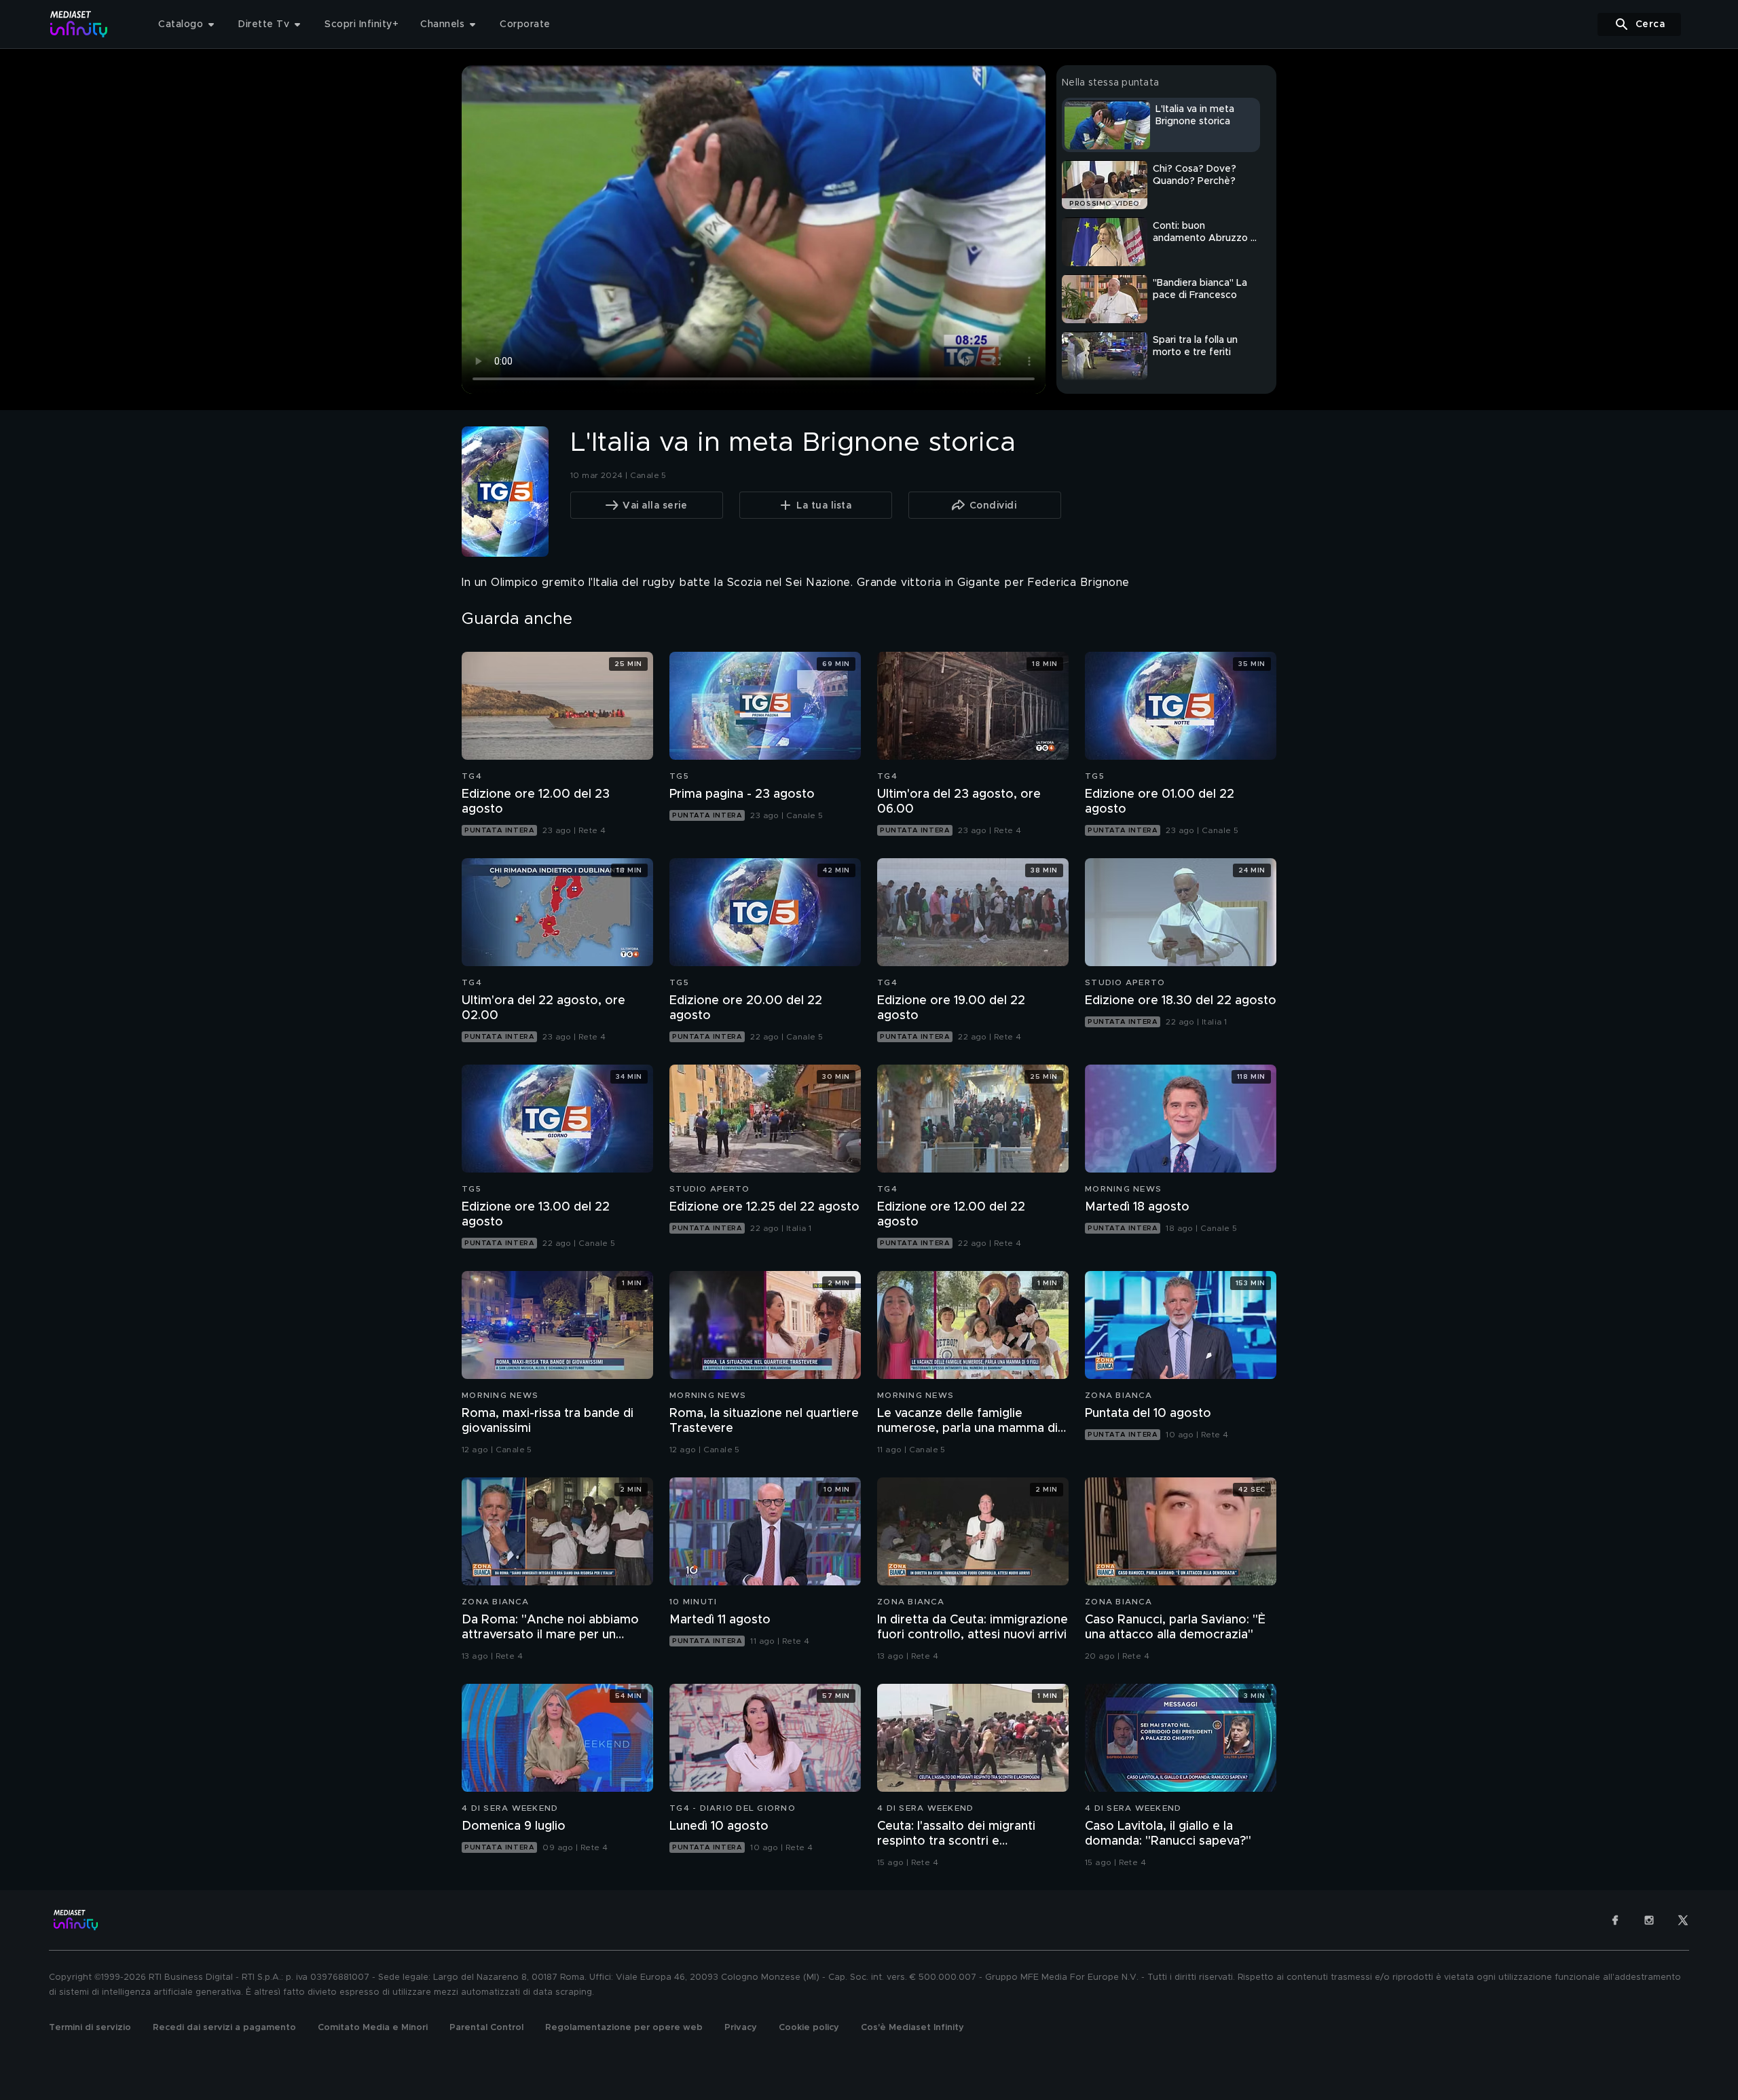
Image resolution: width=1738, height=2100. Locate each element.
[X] (1683, 1920)
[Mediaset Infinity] (79, 24)
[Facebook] (1615, 1920)
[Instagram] (1649, 1920)
